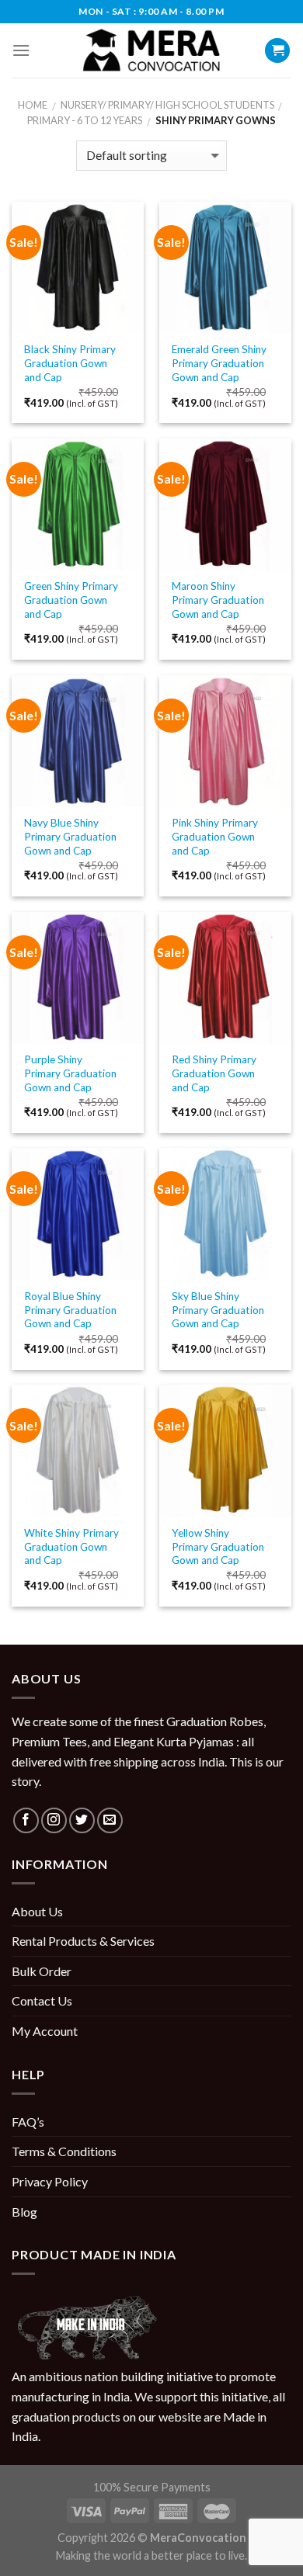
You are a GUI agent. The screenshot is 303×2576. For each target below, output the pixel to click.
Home (33, 105)
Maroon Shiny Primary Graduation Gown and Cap (218, 600)
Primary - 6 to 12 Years (85, 120)
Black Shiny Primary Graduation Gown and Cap (70, 363)
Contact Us (42, 2000)
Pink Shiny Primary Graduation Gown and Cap (215, 836)
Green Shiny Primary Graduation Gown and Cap (71, 600)
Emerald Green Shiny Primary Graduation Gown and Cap (219, 363)
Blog (24, 2212)
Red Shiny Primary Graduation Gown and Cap (214, 1073)
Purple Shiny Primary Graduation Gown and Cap (70, 1073)
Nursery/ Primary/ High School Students (167, 105)
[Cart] (277, 51)
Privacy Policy (50, 2181)
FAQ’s (28, 2122)
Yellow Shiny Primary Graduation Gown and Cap (218, 1546)
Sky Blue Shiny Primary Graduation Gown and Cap (218, 1310)
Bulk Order (42, 1971)
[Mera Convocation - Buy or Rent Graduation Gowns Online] (151, 51)
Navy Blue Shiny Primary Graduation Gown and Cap (70, 836)
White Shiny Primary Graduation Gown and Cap (71, 1546)
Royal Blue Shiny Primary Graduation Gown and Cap (70, 1310)
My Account (45, 2031)
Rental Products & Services (83, 1941)
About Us (37, 1911)
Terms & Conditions (64, 2151)
